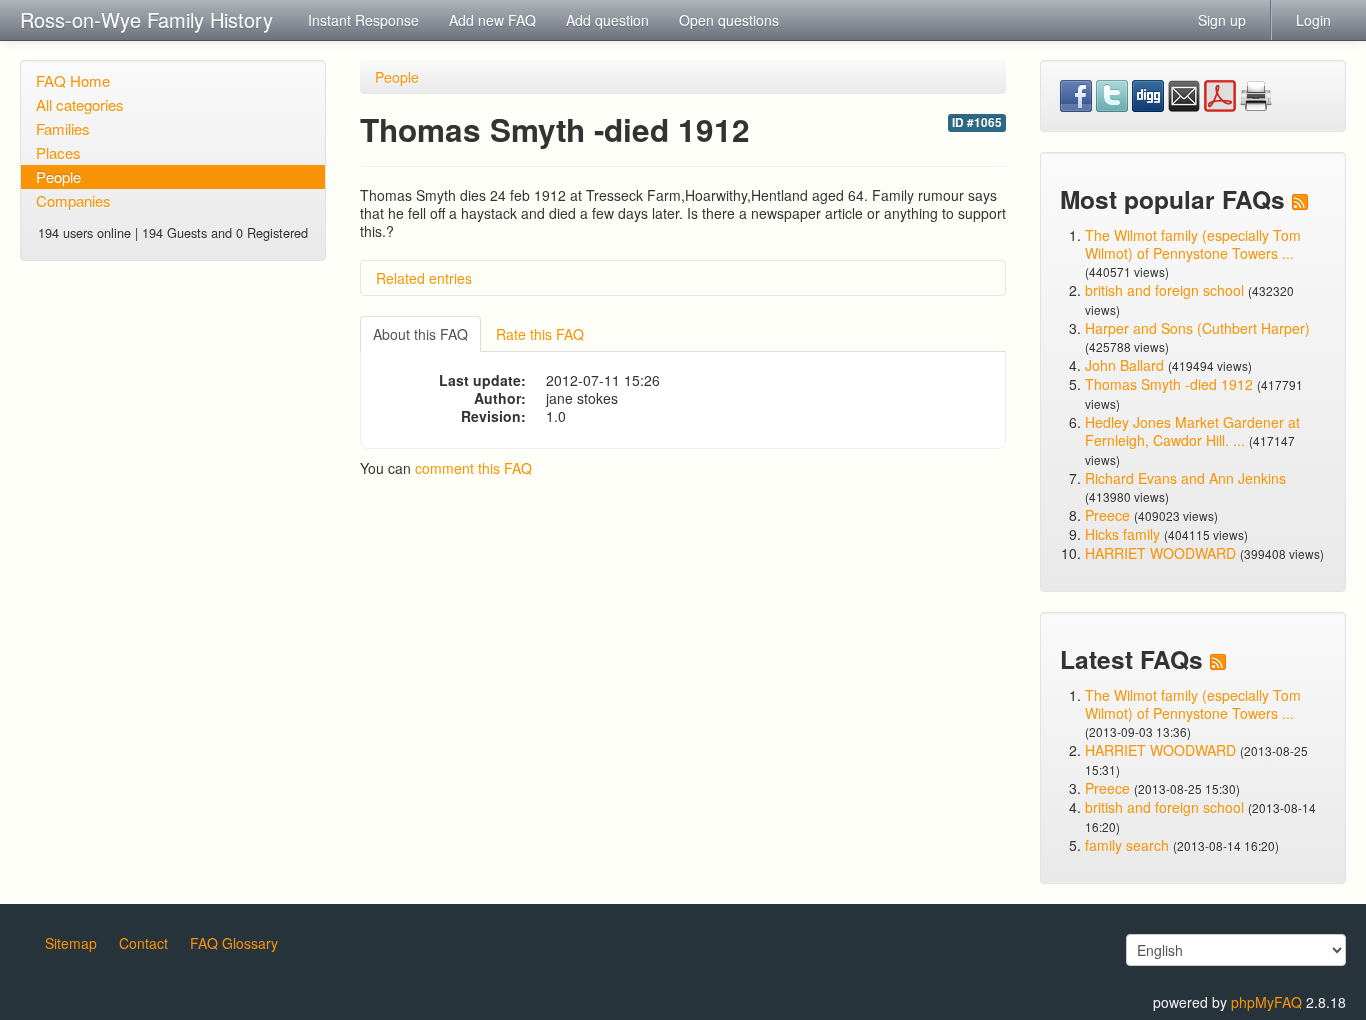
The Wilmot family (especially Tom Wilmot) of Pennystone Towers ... (1193, 244)
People (58, 176)
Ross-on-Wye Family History (146, 19)
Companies (73, 200)
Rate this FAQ (540, 334)
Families (63, 128)
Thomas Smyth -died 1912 (1169, 384)
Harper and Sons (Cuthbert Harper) (1197, 328)
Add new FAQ (492, 20)
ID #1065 (977, 122)
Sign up (1222, 20)
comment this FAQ (473, 468)
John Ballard (1124, 365)
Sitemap (71, 943)
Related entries (424, 278)
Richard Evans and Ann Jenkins (1185, 478)
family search (1129, 845)
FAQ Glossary (234, 943)
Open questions (729, 20)
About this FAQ (420, 334)
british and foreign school (1164, 290)
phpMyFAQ (1266, 1002)
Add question (607, 20)
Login (1313, 20)
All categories (80, 104)
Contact (143, 943)
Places (58, 152)
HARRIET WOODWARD (1160, 553)
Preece (1107, 515)
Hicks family (1124, 534)
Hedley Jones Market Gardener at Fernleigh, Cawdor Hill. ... (1192, 431)
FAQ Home (73, 80)
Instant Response (363, 20)
